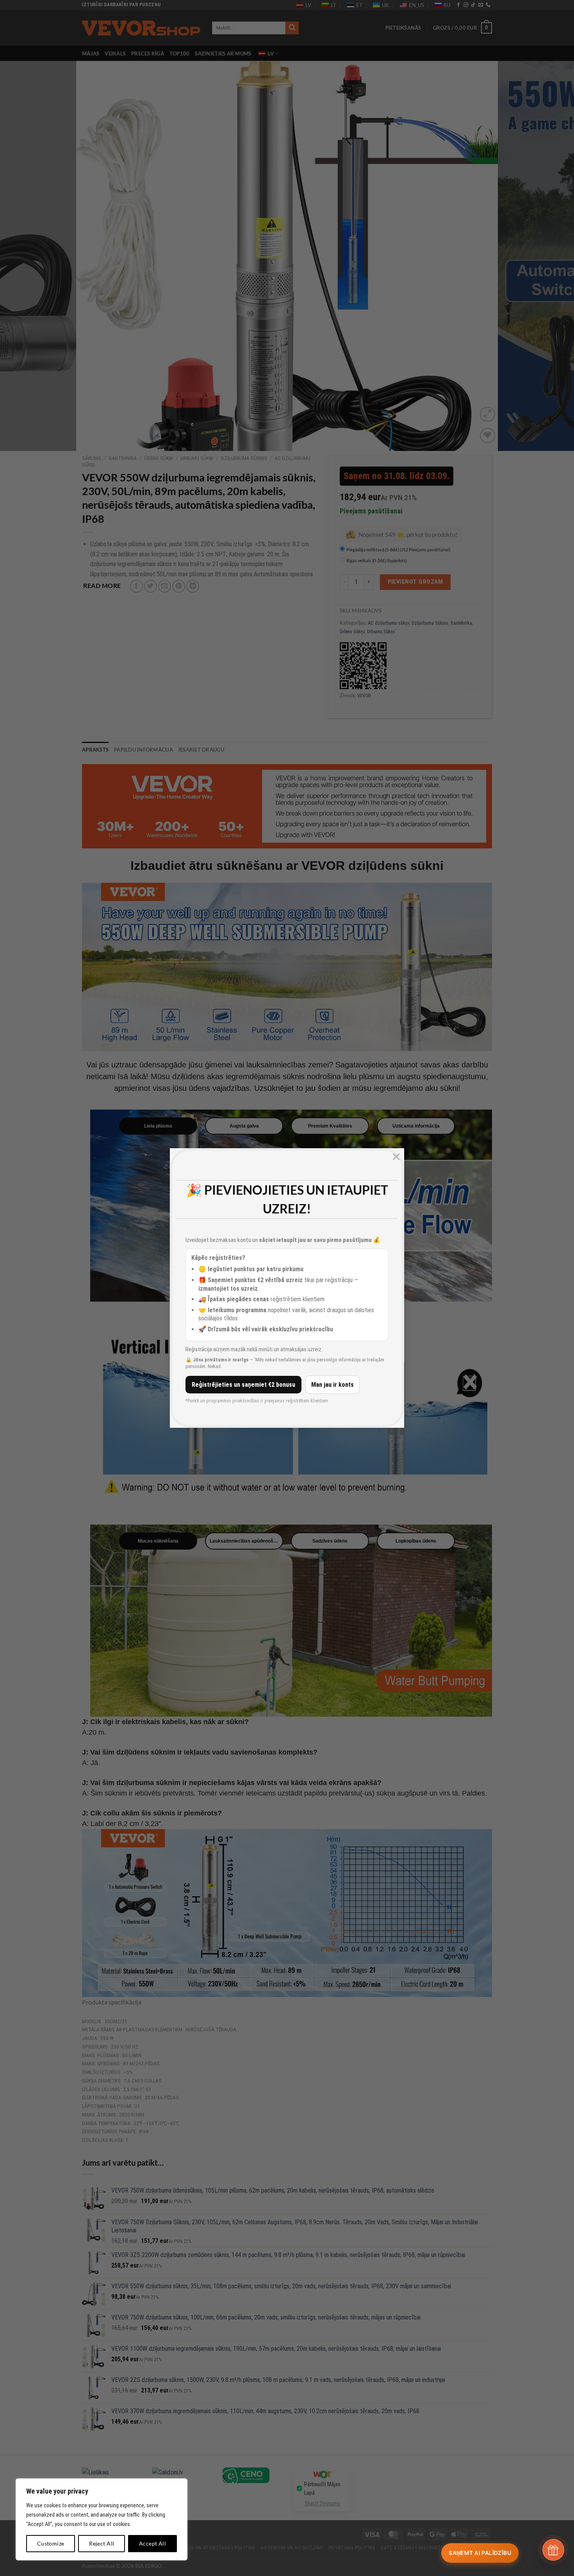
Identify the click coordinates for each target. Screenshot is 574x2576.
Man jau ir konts (332, 1385)
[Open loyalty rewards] (553, 2550)
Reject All (102, 2543)
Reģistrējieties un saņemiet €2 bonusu (243, 1385)
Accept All (152, 2543)
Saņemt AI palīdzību (480, 2553)
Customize (51, 2543)
